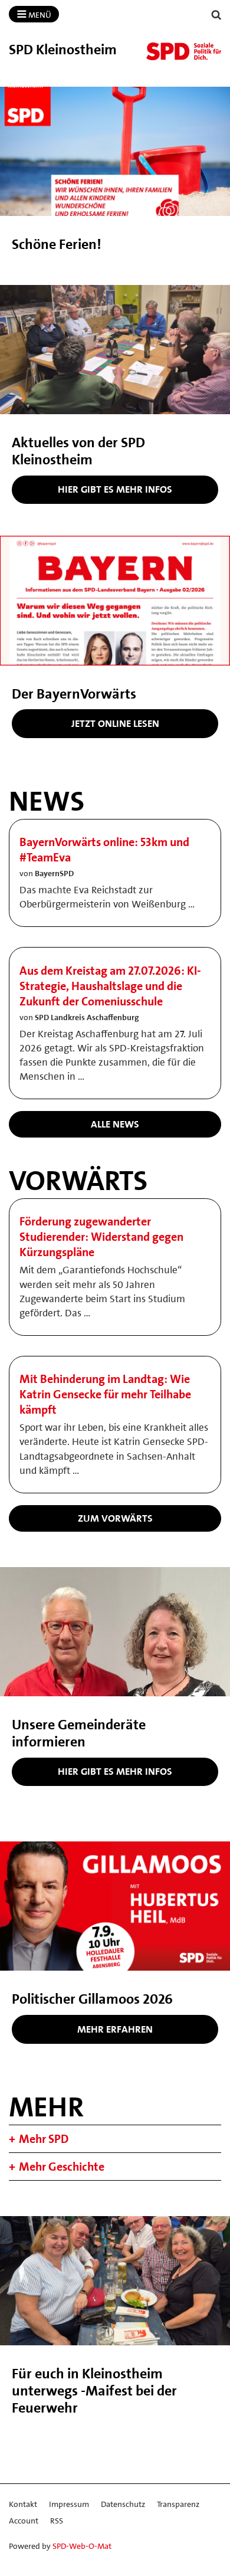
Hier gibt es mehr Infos (115, 489)
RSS (57, 2521)
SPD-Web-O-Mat (82, 2546)
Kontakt (23, 2504)
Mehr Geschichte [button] (62, 2167)
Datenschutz (123, 2504)
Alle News (115, 1124)
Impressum (69, 2504)
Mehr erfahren (115, 2029)
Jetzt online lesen (115, 723)
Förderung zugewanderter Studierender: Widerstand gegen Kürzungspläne (101, 1237)
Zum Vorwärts (115, 1518)
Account (24, 2521)
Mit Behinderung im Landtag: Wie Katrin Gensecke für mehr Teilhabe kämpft (105, 1394)
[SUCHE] (216, 15)
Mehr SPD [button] (44, 2139)
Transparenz (178, 2504)
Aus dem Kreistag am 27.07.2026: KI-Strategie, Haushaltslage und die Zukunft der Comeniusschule (110, 986)
